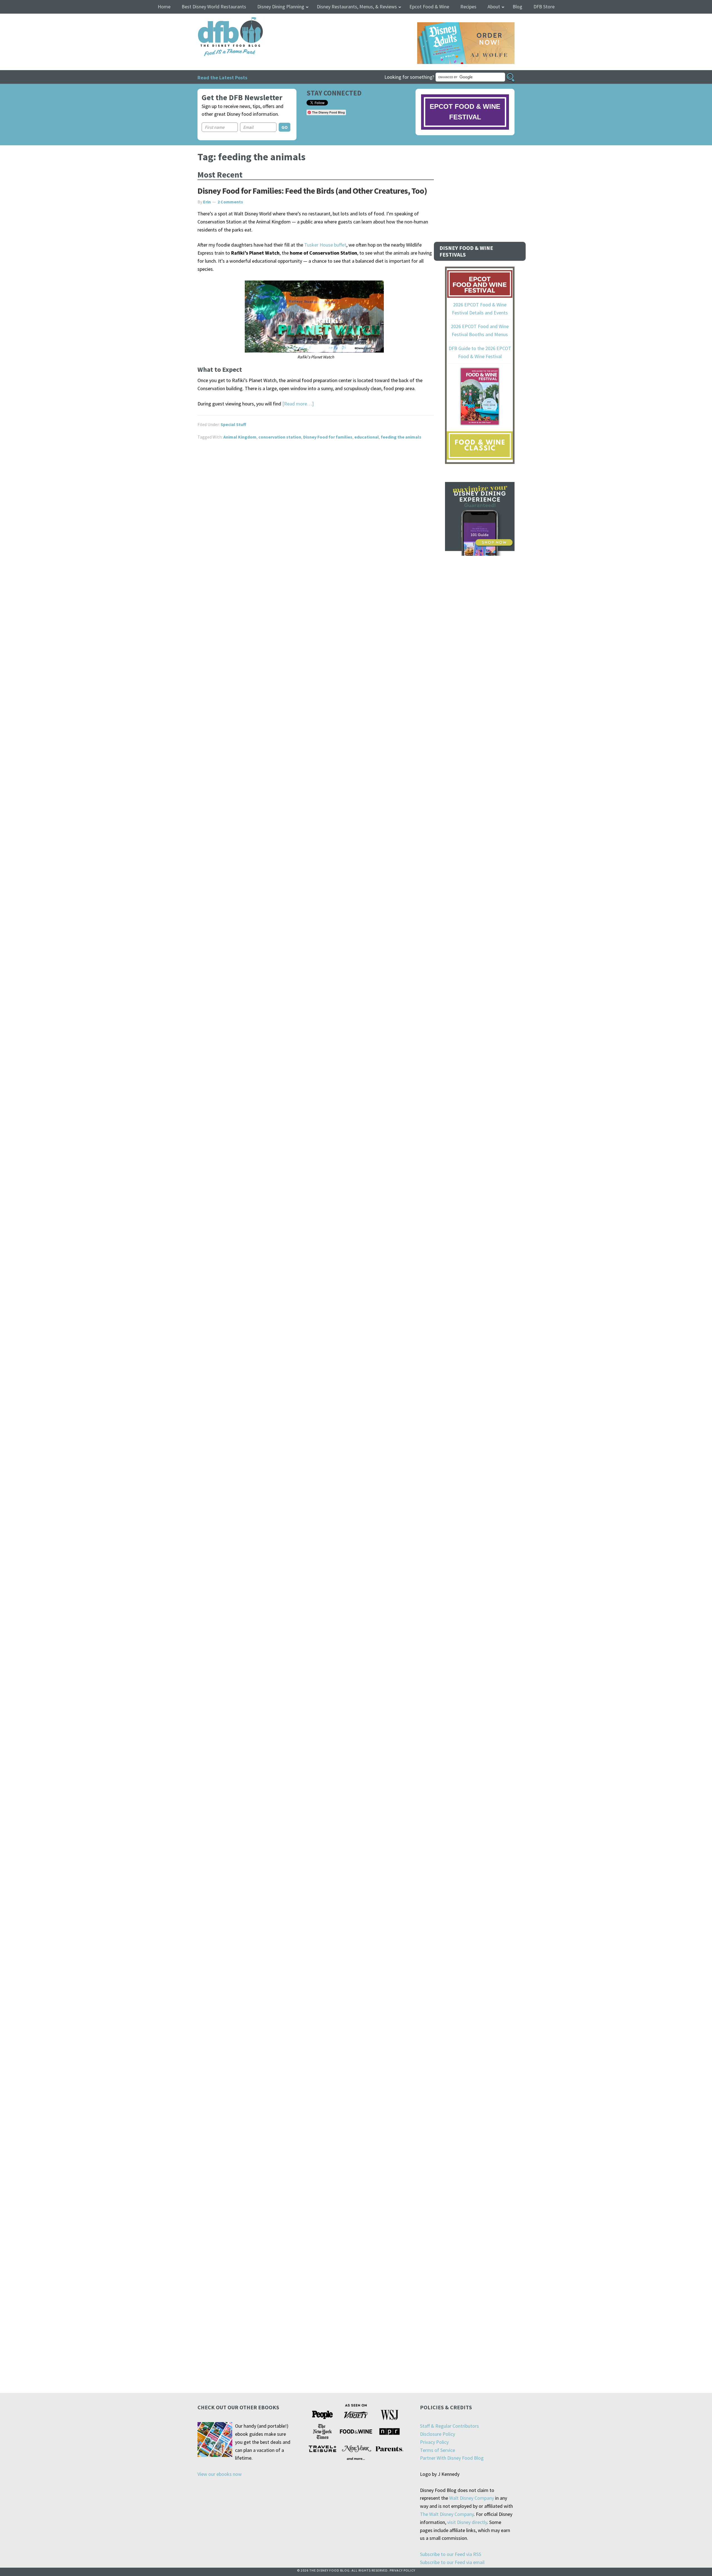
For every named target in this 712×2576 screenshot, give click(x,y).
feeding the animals (401, 437)
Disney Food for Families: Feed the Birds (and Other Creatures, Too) (312, 191)
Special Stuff (233, 424)
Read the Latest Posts (222, 77)
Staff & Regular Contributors (449, 2426)
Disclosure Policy (437, 2434)
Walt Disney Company (472, 2498)
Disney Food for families (328, 437)
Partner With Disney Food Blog (452, 2458)
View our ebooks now (220, 2474)
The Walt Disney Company (447, 2514)
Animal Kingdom (240, 437)
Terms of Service (437, 2450)
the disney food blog (219, 20)
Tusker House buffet (325, 245)
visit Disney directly (467, 2522)
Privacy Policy (434, 2442)
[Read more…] (298, 404)
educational (367, 437)
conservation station (280, 437)
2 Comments (230, 202)
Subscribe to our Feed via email (452, 2562)
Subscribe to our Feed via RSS (451, 2554)
